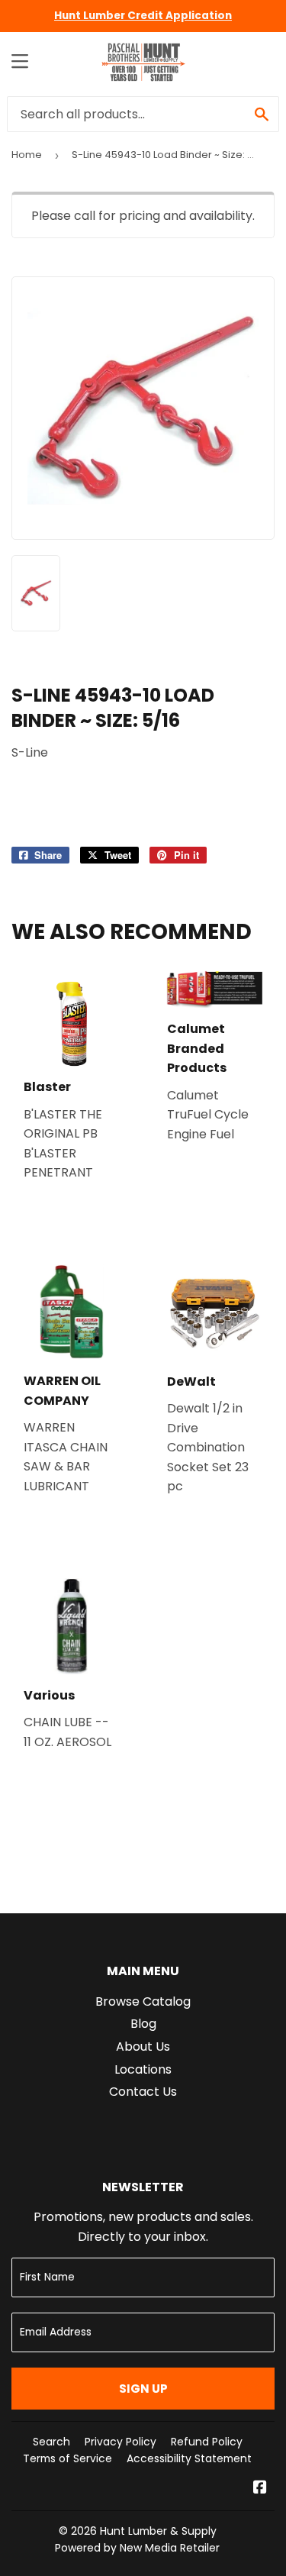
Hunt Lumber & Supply (158, 2531)
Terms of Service (67, 2458)
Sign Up (143, 2389)
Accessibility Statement (189, 2458)
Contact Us (143, 2092)
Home (27, 155)
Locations (143, 2069)
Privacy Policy (121, 2442)
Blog (143, 2024)
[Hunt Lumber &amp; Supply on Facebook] (260, 2489)
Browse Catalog (143, 2001)
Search (51, 2442)
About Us (143, 2047)
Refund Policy (207, 2442)
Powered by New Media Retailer (137, 2548)
